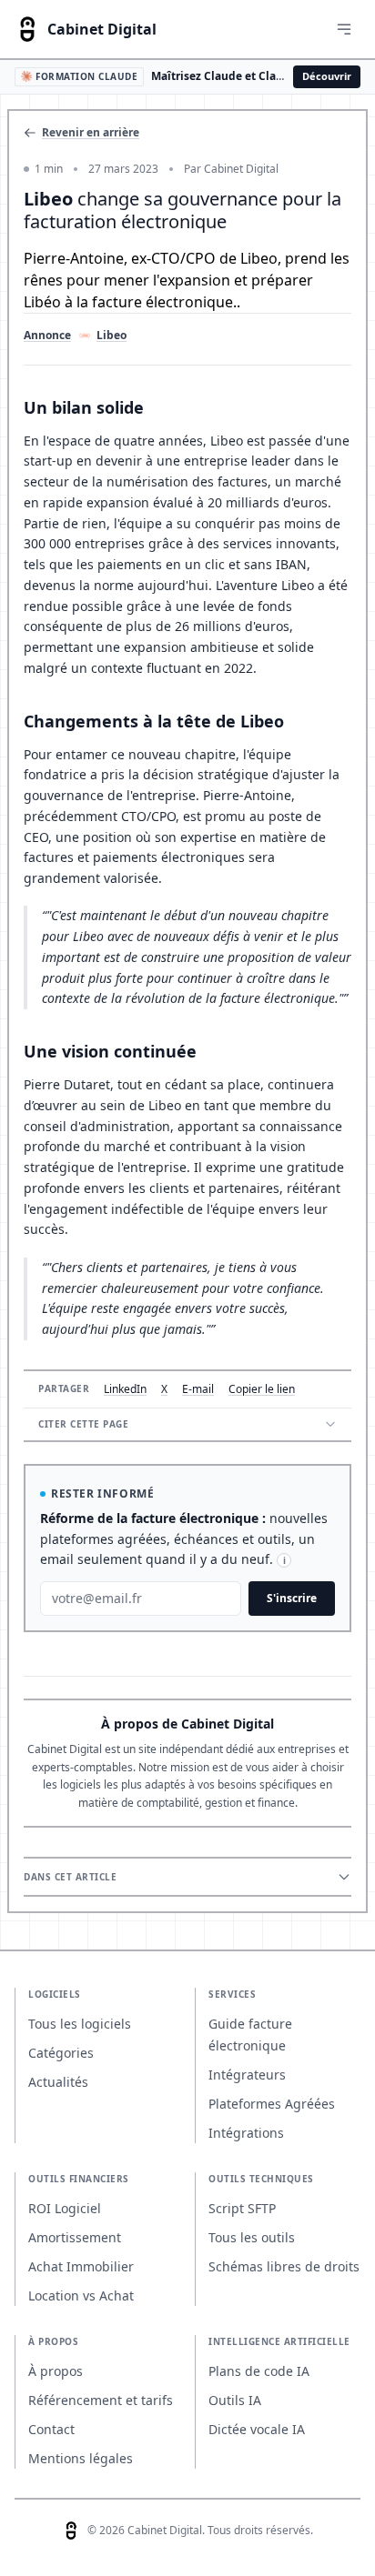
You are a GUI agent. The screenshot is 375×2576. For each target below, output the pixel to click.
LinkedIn (125, 1389)
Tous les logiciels (80, 2024)
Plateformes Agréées (272, 2104)
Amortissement (75, 2237)
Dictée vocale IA (257, 2429)
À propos (56, 2371)
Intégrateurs (247, 2075)
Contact (51, 2429)
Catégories (61, 2053)
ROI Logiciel (65, 2208)
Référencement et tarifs (101, 2400)
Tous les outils (252, 2237)
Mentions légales (81, 2458)
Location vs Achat (81, 2295)
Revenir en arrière (91, 133)
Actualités (58, 2082)
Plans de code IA (259, 2371)
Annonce (47, 336)
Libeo (111, 336)
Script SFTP (242, 2208)
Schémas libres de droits (284, 2266)
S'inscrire (292, 1598)
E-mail (198, 1389)
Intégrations (246, 2133)
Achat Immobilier (81, 2266)
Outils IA (235, 2400)
